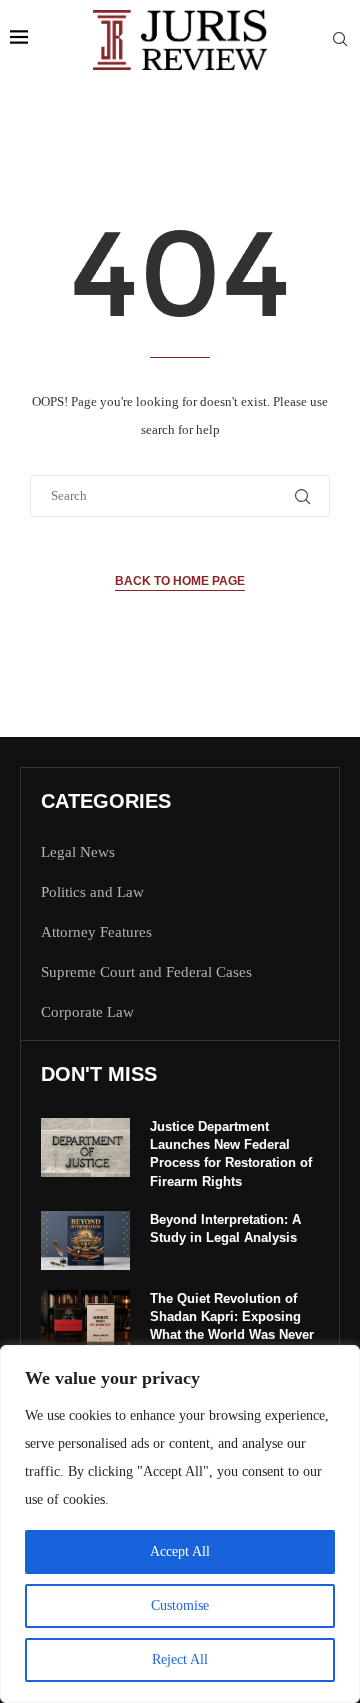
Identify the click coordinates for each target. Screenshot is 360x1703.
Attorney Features (96, 932)
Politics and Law (92, 892)
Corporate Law (87, 1012)
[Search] (340, 40)
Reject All (180, 1659)
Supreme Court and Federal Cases (146, 972)
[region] (180, 1524)
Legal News (78, 852)
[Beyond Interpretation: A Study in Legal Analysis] (85, 1240)
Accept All (180, 1551)
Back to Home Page (180, 581)
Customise (180, 1605)
